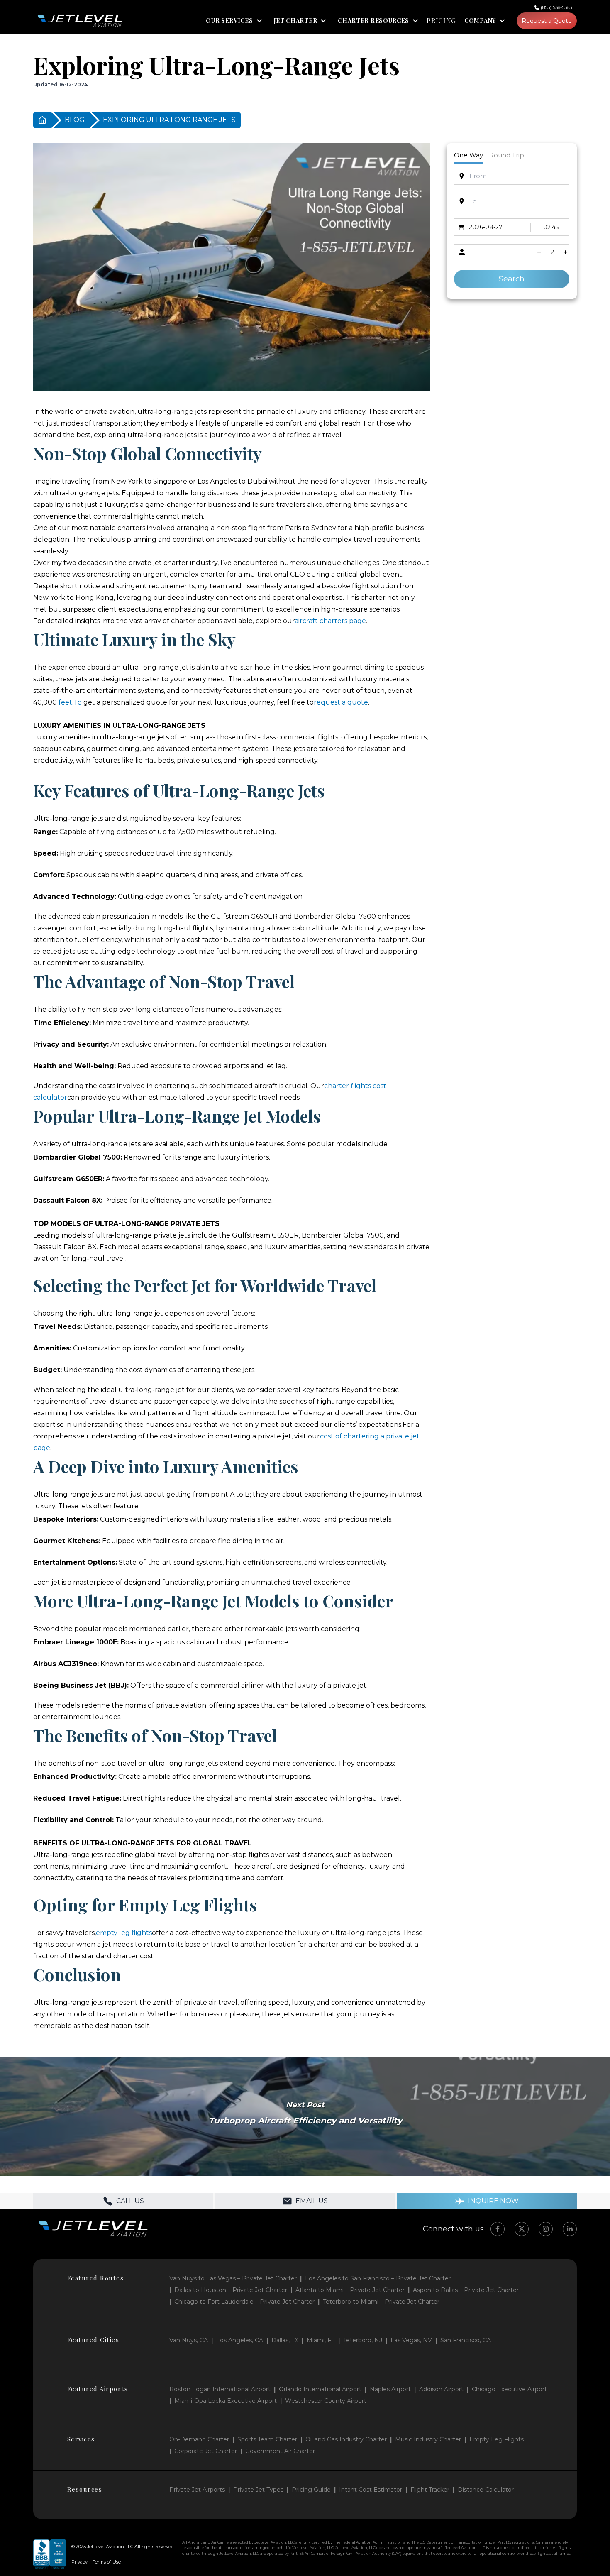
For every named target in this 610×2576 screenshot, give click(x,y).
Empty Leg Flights (497, 2439)
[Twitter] (522, 2229)
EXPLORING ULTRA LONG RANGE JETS (169, 120)
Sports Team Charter (267, 2439)
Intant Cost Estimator (371, 2490)
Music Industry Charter (428, 2439)
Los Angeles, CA (240, 2340)
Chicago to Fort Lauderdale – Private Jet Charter (244, 2302)
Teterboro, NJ (363, 2340)
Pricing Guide (311, 2490)
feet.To (70, 702)
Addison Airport (441, 2389)
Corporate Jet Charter (206, 2451)
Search (512, 279)
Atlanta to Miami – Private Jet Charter (350, 2290)
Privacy (79, 2562)
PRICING (441, 21)
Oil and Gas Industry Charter (346, 2439)
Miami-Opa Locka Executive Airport (226, 2401)
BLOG (75, 120)
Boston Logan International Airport (220, 2389)
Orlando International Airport (320, 2389)
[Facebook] (498, 2229)
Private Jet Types (258, 2490)
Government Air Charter (280, 2451)
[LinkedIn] (570, 2229)
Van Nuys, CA (189, 2340)
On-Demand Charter (199, 2439)
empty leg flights (124, 1933)
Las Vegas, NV (411, 2340)
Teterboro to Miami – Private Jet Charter (381, 2302)
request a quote (341, 702)
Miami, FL (321, 2340)
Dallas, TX (285, 2340)
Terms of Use (107, 2562)
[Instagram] (546, 2229)
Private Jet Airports (197, 2490)
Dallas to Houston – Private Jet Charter (231, 2290)
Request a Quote (547, 21)
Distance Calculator (486, 2490)
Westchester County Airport (326, 2401)
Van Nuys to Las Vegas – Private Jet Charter (233, 2278)
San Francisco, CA (466, 2340)
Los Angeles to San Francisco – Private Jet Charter (378, 2278)
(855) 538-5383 (556, 7)
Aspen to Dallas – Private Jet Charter (466, 2290)
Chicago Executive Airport (509, 2389)
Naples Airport (390, 2389)
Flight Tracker (430, 2490)
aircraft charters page (330, 621)
